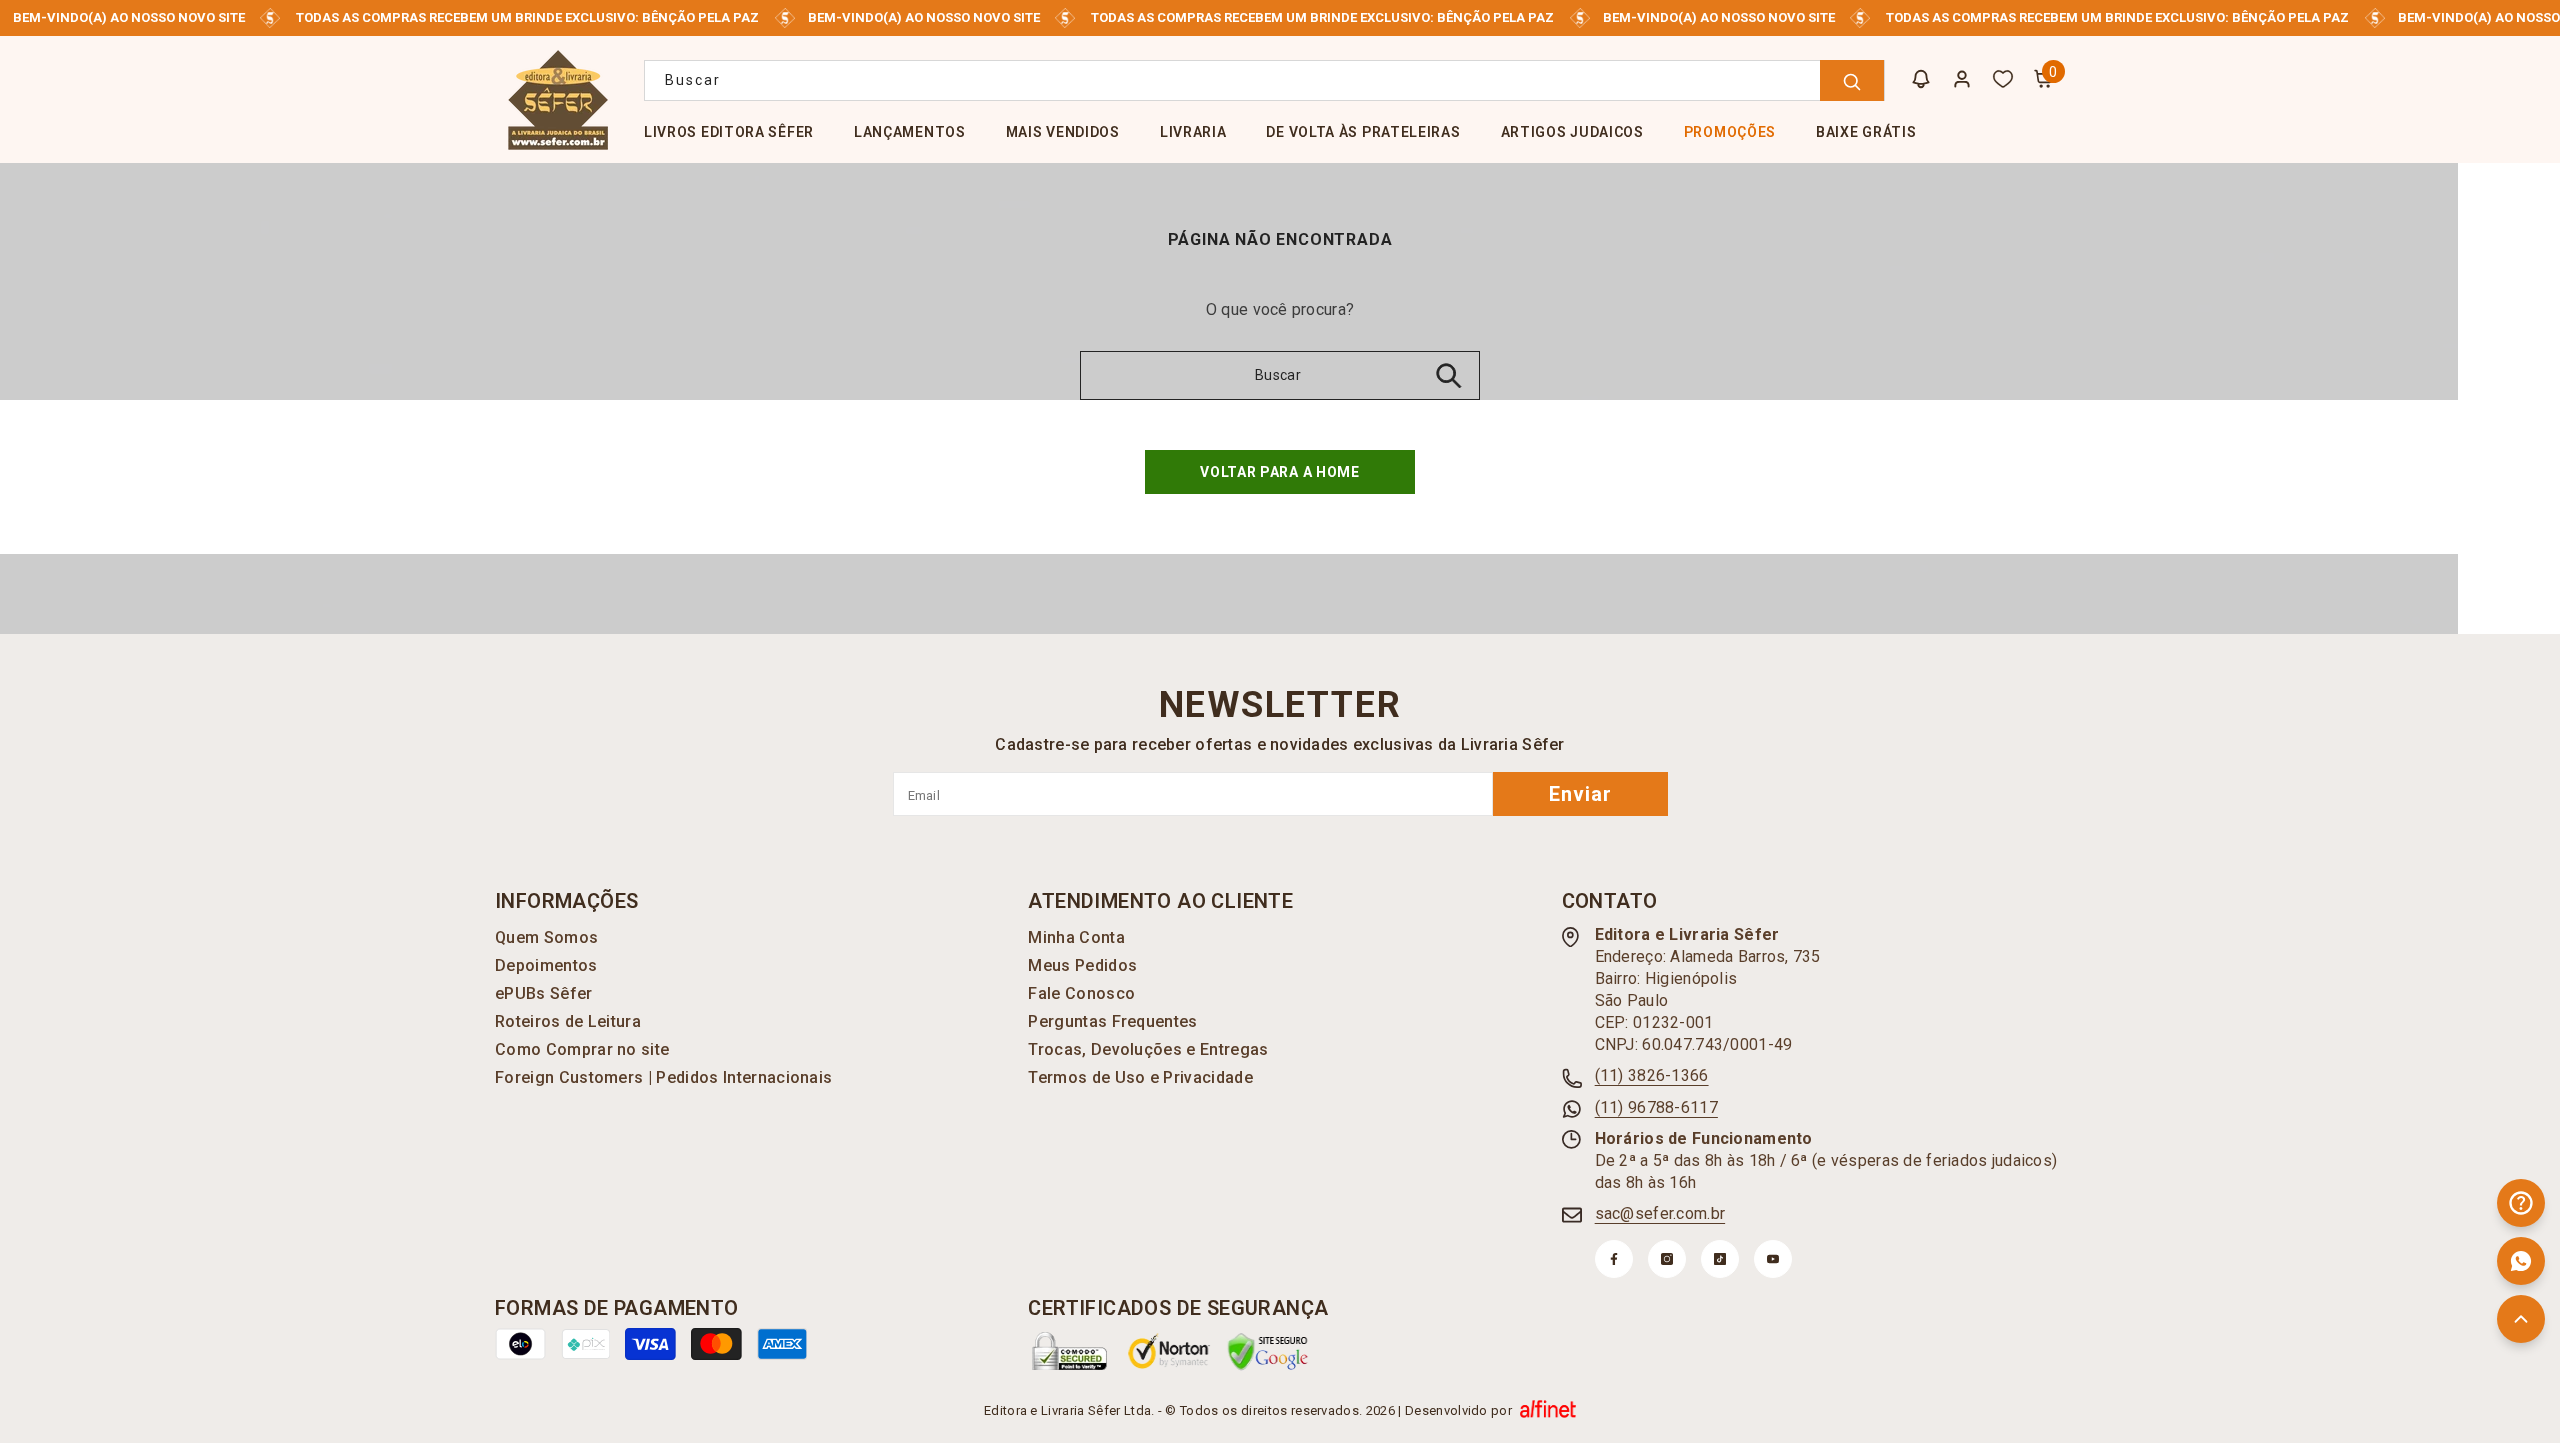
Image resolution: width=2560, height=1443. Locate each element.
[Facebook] (1614, 1259)
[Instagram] (1667, 1259)
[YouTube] (1773, 1259)
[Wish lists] (2003, 79)
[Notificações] (1921, 79)
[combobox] (1264, 80)
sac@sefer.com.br (1660, 1213)
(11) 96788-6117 (1656, 1107)
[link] (1070, 1351)
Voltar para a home (1280, 472)
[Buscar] (1264, 80)
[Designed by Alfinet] (1548, 1411)
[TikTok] (1720, 1259)
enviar (1580, 794)
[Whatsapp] (2521, 1261)
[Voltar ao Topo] (2521, 1319)
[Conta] (1962, 79)
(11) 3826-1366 (1652, 1075)
